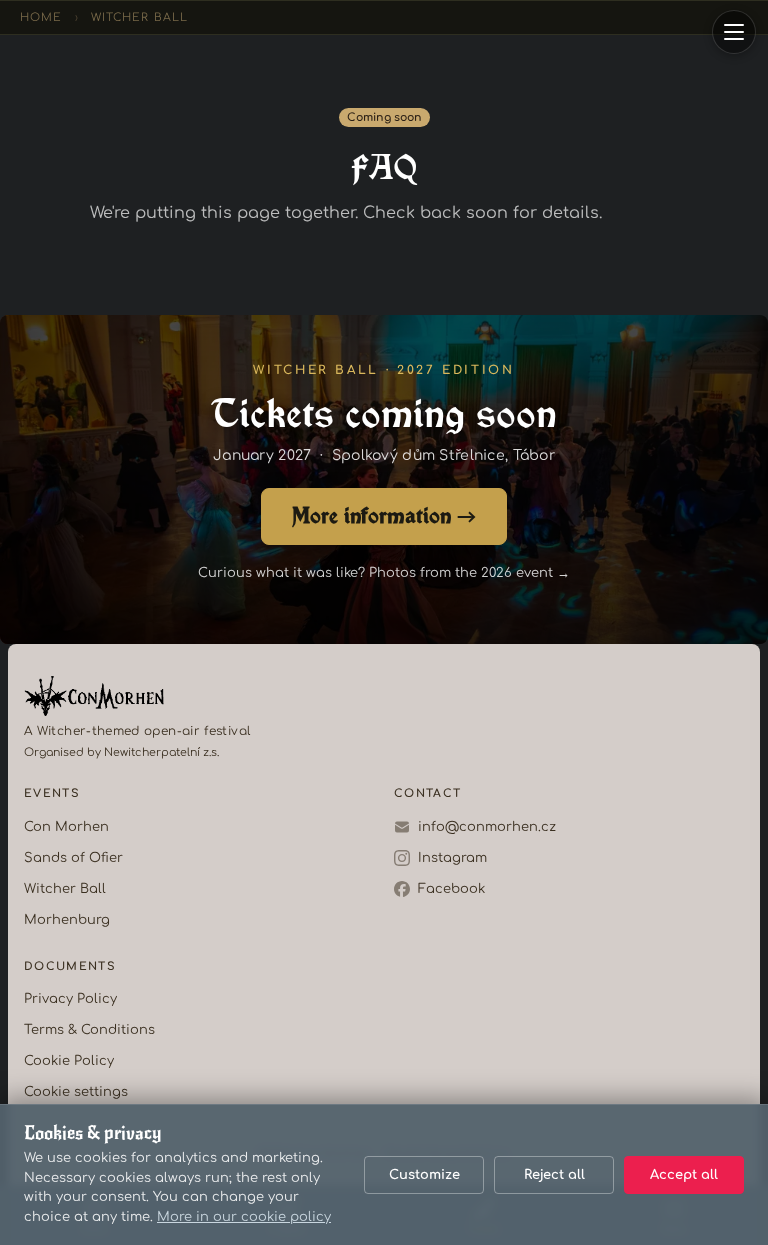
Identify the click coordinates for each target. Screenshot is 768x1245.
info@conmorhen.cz (487, 827)
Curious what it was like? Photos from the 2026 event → (384, 573)
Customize (424, 1175)
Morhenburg (67, 920)
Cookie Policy (69, 1061)
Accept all (684, 1175)
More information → (384, 514)
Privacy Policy (70, 999)
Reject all (554, 1175)
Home (41, 17)
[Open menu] (734, 32)
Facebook (451, 889)
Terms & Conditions (89, 1030)
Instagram (452, 858)
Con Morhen (66, 827)
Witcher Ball (139, 17)
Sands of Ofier (73, 858)
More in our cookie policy (244, 1217)
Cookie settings (76, 1092)
